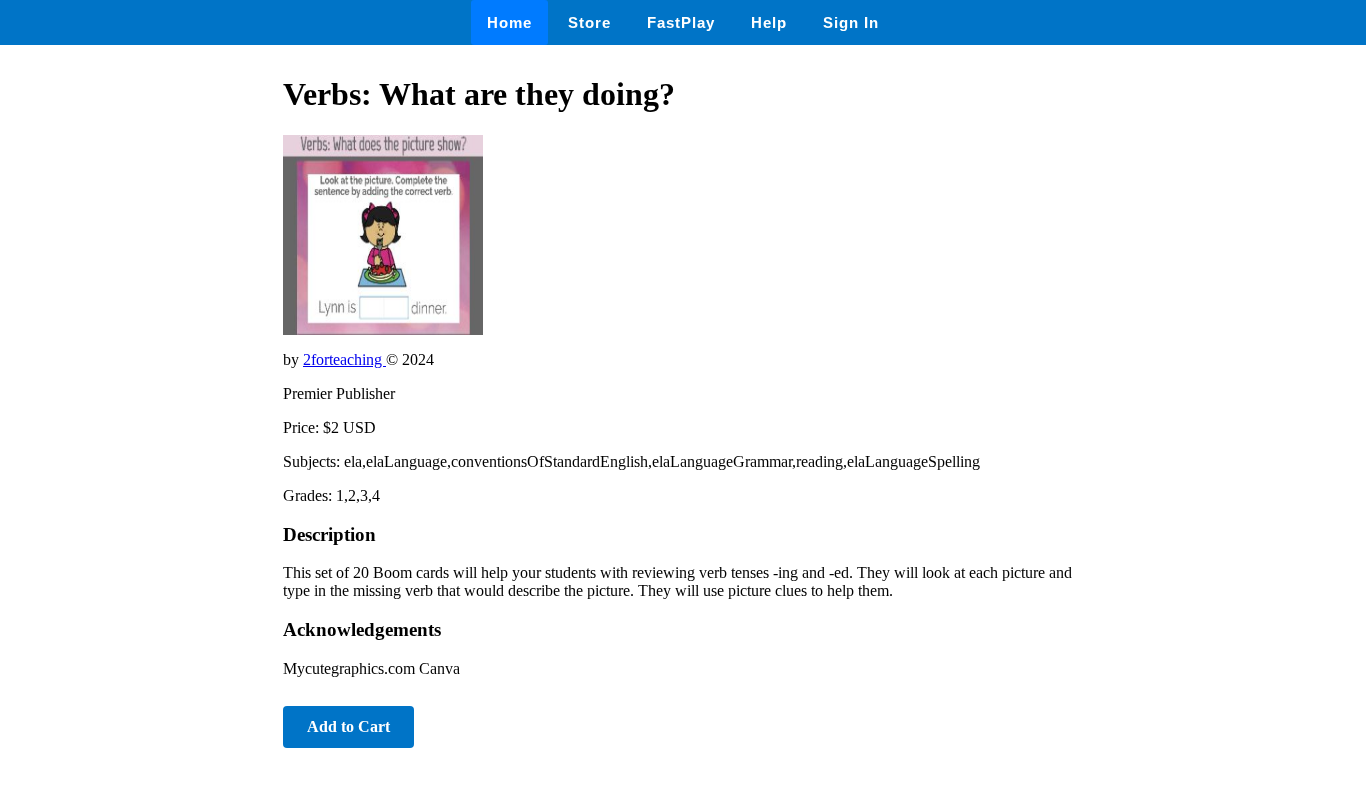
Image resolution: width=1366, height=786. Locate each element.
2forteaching (344, 359)
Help (769, 22)
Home (509, 22)
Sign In (851, 22)
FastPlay (681, 22)
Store (589, 22)
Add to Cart (348, 726)
